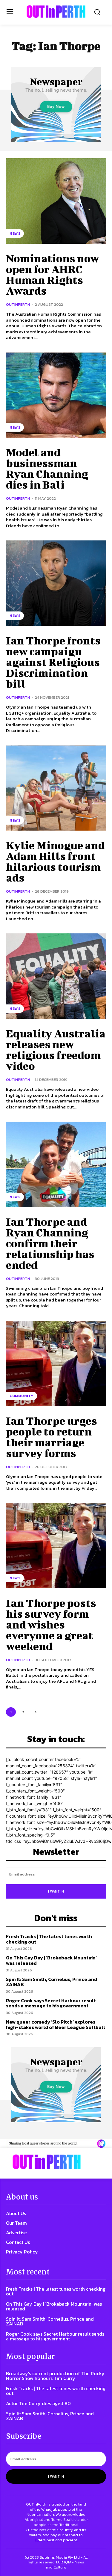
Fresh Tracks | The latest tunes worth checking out (49, 1939)
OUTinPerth (18, 304)
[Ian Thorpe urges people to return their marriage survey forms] (56, 1363)
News (15, 234)
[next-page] (35, 1712)
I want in (56, 1891)
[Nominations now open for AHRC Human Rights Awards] (56, 201)
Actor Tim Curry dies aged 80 (38, 2403)
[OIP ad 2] (56, 2144)
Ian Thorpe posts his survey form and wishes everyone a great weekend (51, 1624)
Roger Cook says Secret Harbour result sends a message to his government (51, 2003)
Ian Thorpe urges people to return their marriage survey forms (52, 1437)
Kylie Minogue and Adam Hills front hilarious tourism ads (55, 861)
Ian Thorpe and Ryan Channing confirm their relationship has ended (50, 1243)
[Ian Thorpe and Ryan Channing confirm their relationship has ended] (56, 1164)
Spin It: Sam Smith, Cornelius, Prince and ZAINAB (52, 1982)
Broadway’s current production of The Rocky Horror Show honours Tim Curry (55, 2376)
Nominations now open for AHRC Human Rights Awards (53, 274)
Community (22, 1396)
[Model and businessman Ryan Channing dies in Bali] (56, 395)
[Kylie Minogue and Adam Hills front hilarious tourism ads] (56, 788)
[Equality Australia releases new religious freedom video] (56, 976)
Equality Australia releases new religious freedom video (56, 1049)
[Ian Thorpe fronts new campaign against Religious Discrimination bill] (56, 583)
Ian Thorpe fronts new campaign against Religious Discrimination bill (53, 662)
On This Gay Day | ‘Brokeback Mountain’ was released (51, 1960)
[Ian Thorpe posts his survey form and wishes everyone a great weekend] (56, 1546)
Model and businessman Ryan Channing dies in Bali (47, 468)
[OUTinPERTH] (56, 12)
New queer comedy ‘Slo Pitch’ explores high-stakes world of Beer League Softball (56, 2024)
